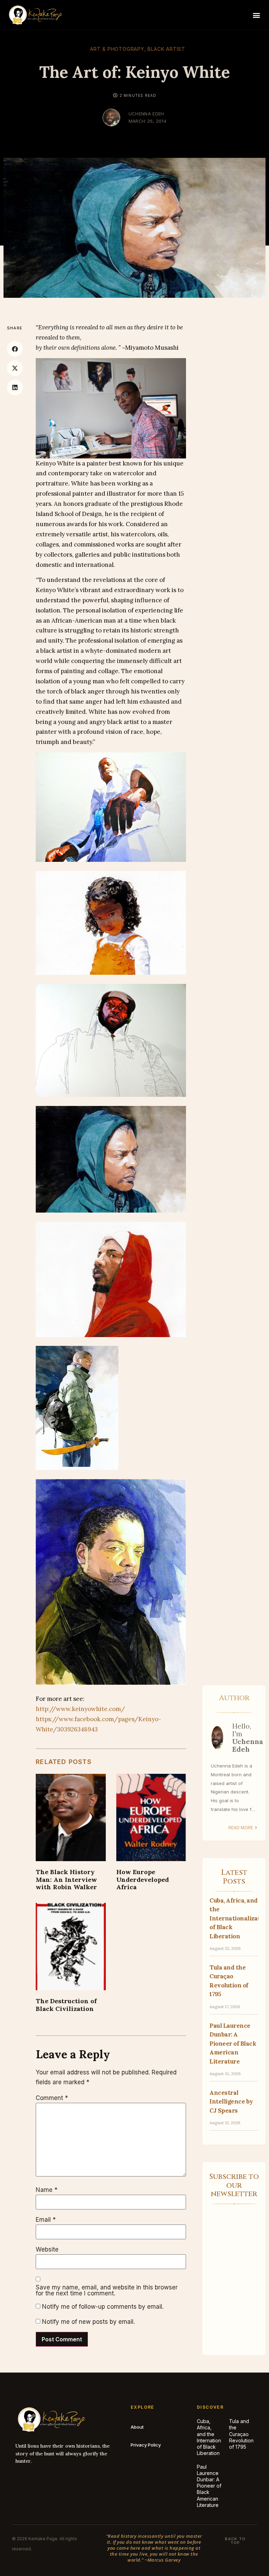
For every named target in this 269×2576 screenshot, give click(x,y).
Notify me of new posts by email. (88, 2322)
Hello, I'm (248, 1738)
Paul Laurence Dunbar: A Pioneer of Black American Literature (233, 2044)
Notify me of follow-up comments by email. (103, 2307)
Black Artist (166, 49)
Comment (52, 2098)
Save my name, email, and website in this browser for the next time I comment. (107, 2290)
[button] (256, 15)
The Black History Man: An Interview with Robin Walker (66, 1879)
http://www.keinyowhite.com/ (80, 1709)
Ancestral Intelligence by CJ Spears (231, 2102)
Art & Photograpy (117, 49)
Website (47, 2250)
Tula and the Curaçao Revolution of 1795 (241, 2434)
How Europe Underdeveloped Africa (143, 1879)
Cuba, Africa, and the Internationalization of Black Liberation (218, 2437)
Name (47, 2190)
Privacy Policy (146, 2445)
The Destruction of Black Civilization (66, 2005)
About (137, 2427)
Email (46, 2220)
